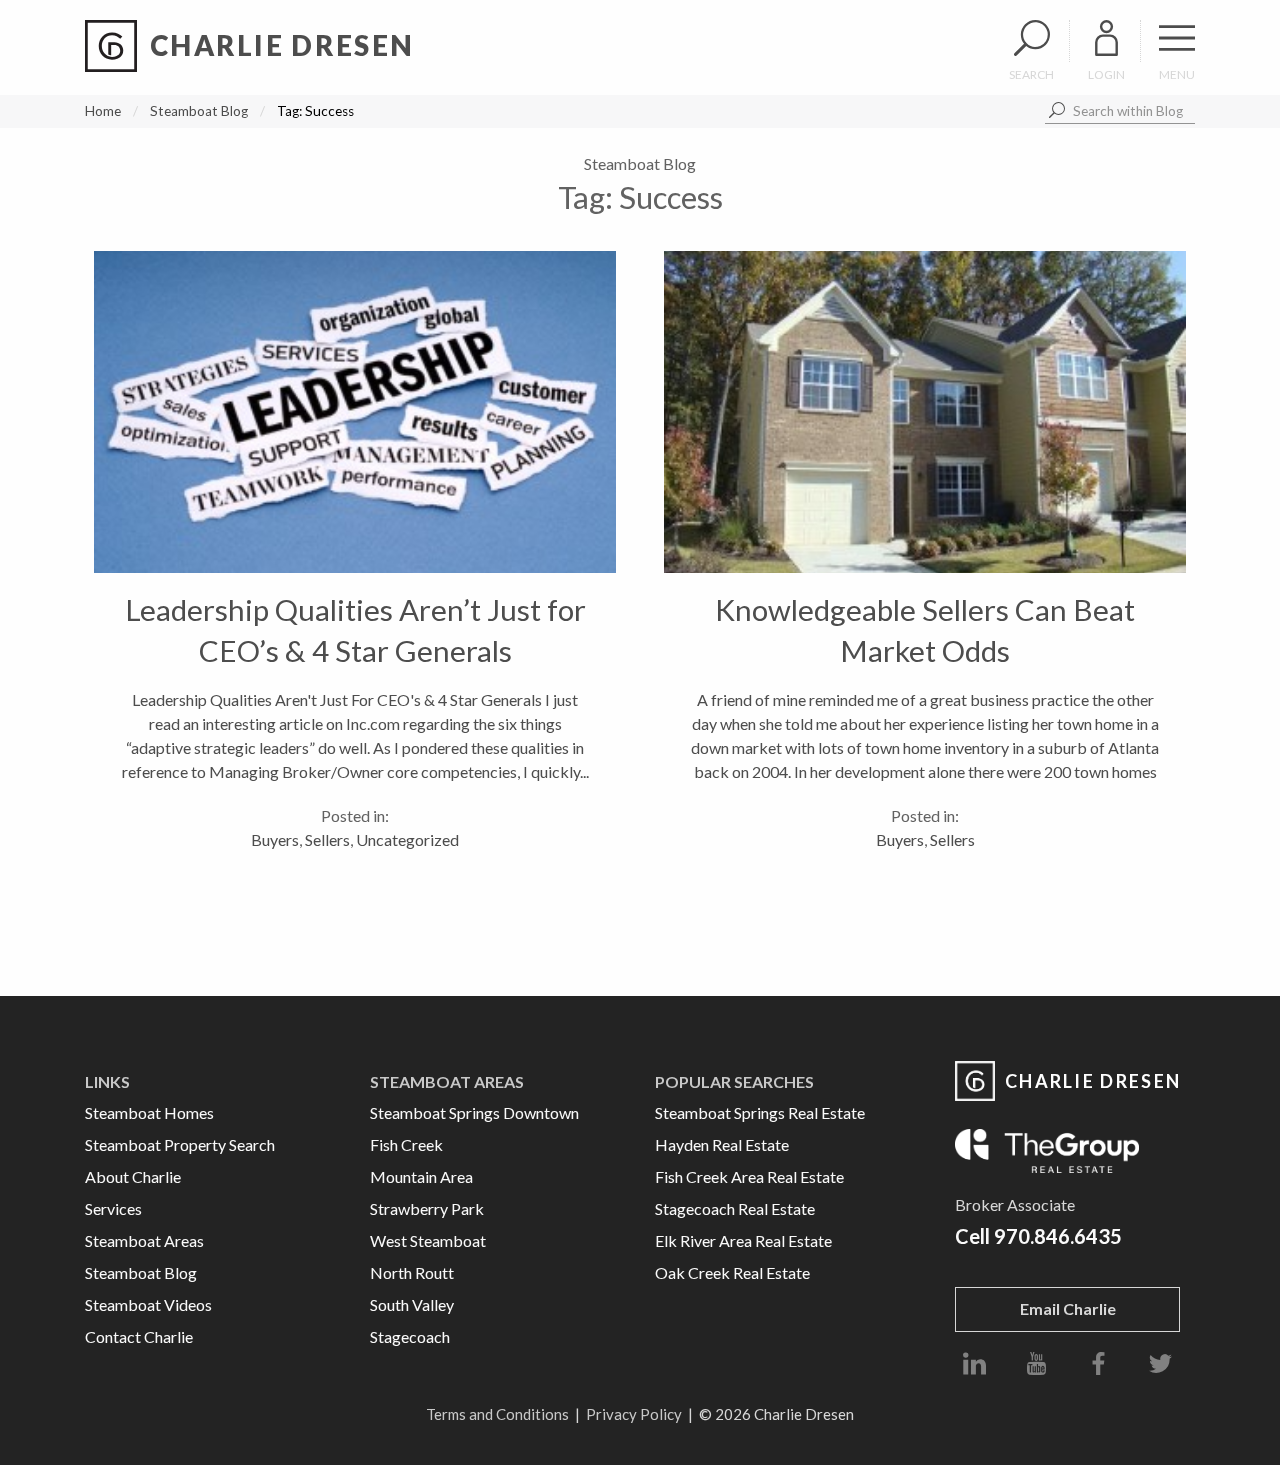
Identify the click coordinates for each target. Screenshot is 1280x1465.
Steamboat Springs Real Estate (760, 1112)
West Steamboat (428, 1240)
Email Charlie (1068, 1308)
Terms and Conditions (497, 1414)
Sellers (327, 839)
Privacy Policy (634, 1414)
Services (113, 1208)
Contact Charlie (139, 1336)
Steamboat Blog (199, 111)
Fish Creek (406, 1144)
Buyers (275, 839)
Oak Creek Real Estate (732, 1272)
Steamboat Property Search (180, 1144)
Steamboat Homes (149, 1112)
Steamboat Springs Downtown (474, 1112)
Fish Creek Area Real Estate (749, 1176)
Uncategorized (407, 839)
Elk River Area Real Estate (743, 1240)
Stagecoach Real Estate (735, 1208)
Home (103, 111)
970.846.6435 (1058, 1236)
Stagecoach (410, 1336)
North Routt (412, 1272)
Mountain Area (421, 1176)
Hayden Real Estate (722, 1144)
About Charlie (133, 1176)
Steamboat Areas (144, 1240)
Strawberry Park (427, 1208)
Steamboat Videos (148, 1304)
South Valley (412, 1304)
